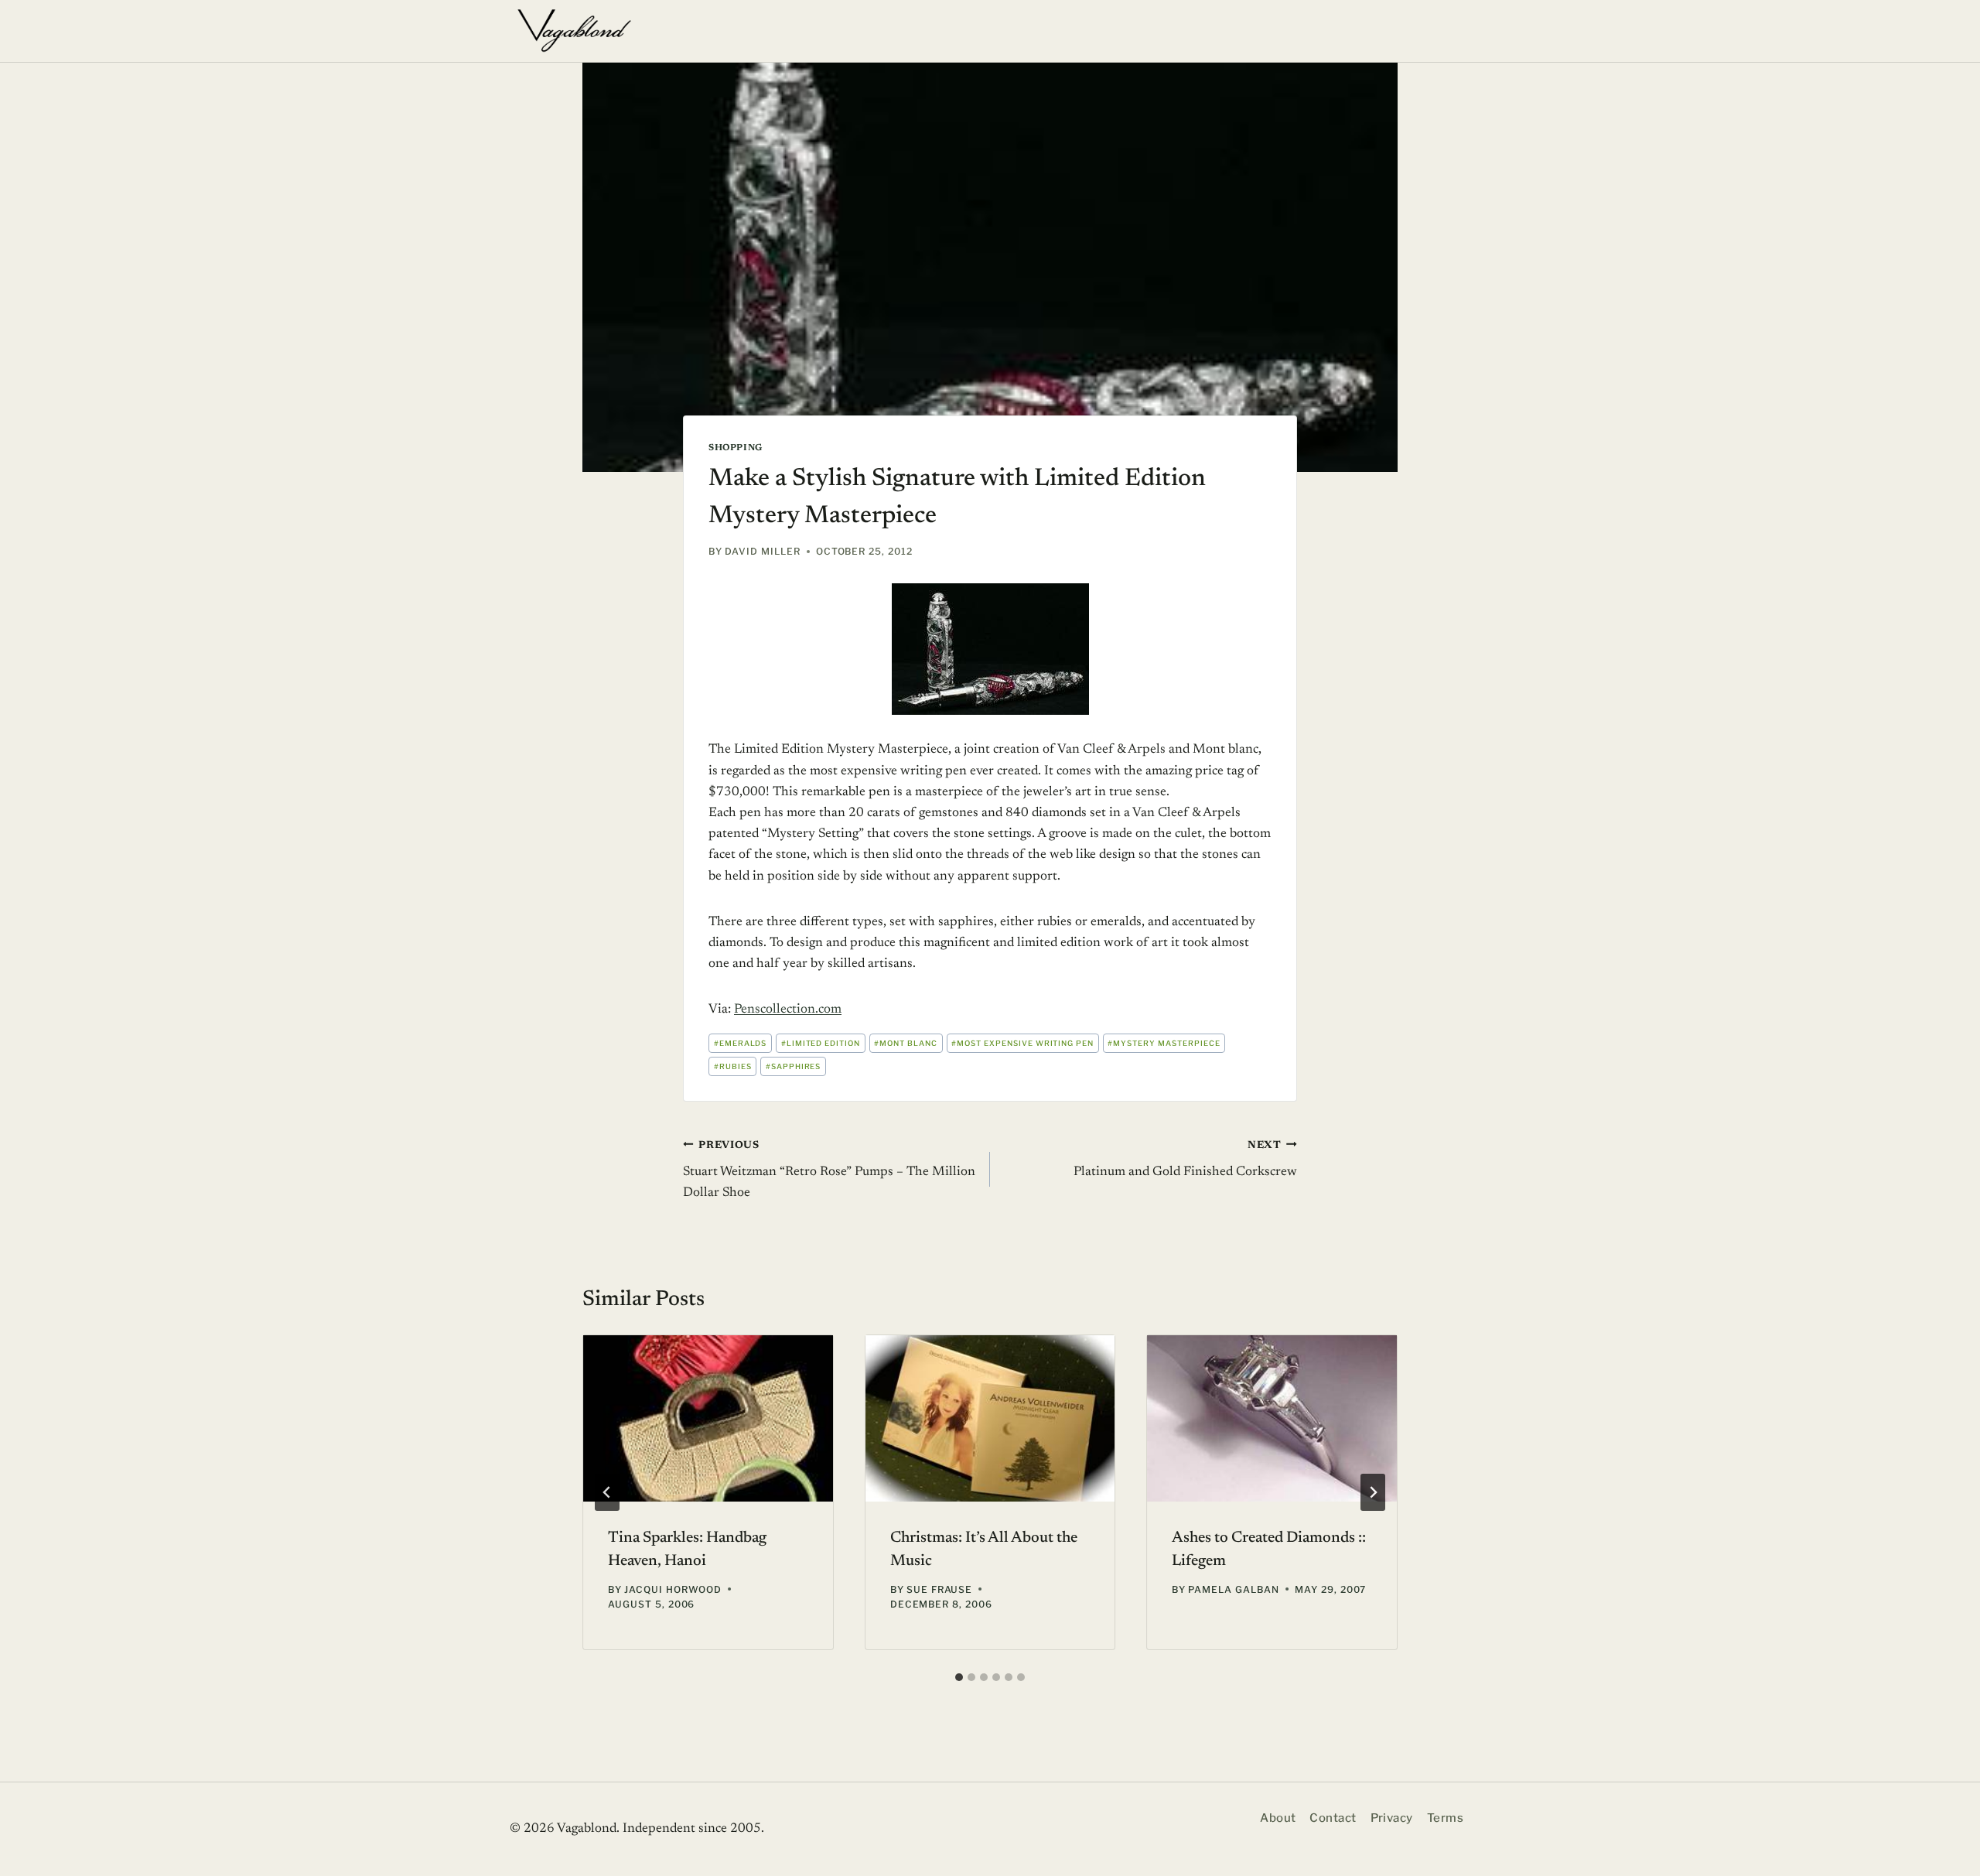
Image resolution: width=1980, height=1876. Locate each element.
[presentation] (708, 1418)
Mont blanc (906, 1043)
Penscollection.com (788, 1010)
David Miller (763, 551)
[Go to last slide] (607, 1492)
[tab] (959, 1677)
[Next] (1373, 1492)
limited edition (821, 1043)
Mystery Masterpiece (1164, 1043)
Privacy (1392, 1818)
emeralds (741, 1043)
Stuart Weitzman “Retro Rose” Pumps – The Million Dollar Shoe (829, 1170)
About (1278, 1818)
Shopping (736, 448)
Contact (1333, 1818)
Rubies (733, 1066)
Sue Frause (940, 1589)
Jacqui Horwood (673, 1589)
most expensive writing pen (1022, 1043)
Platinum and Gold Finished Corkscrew (1185, 1160)
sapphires (794, 1066)
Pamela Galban (1233, 1589)
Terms (1445, 1818)
